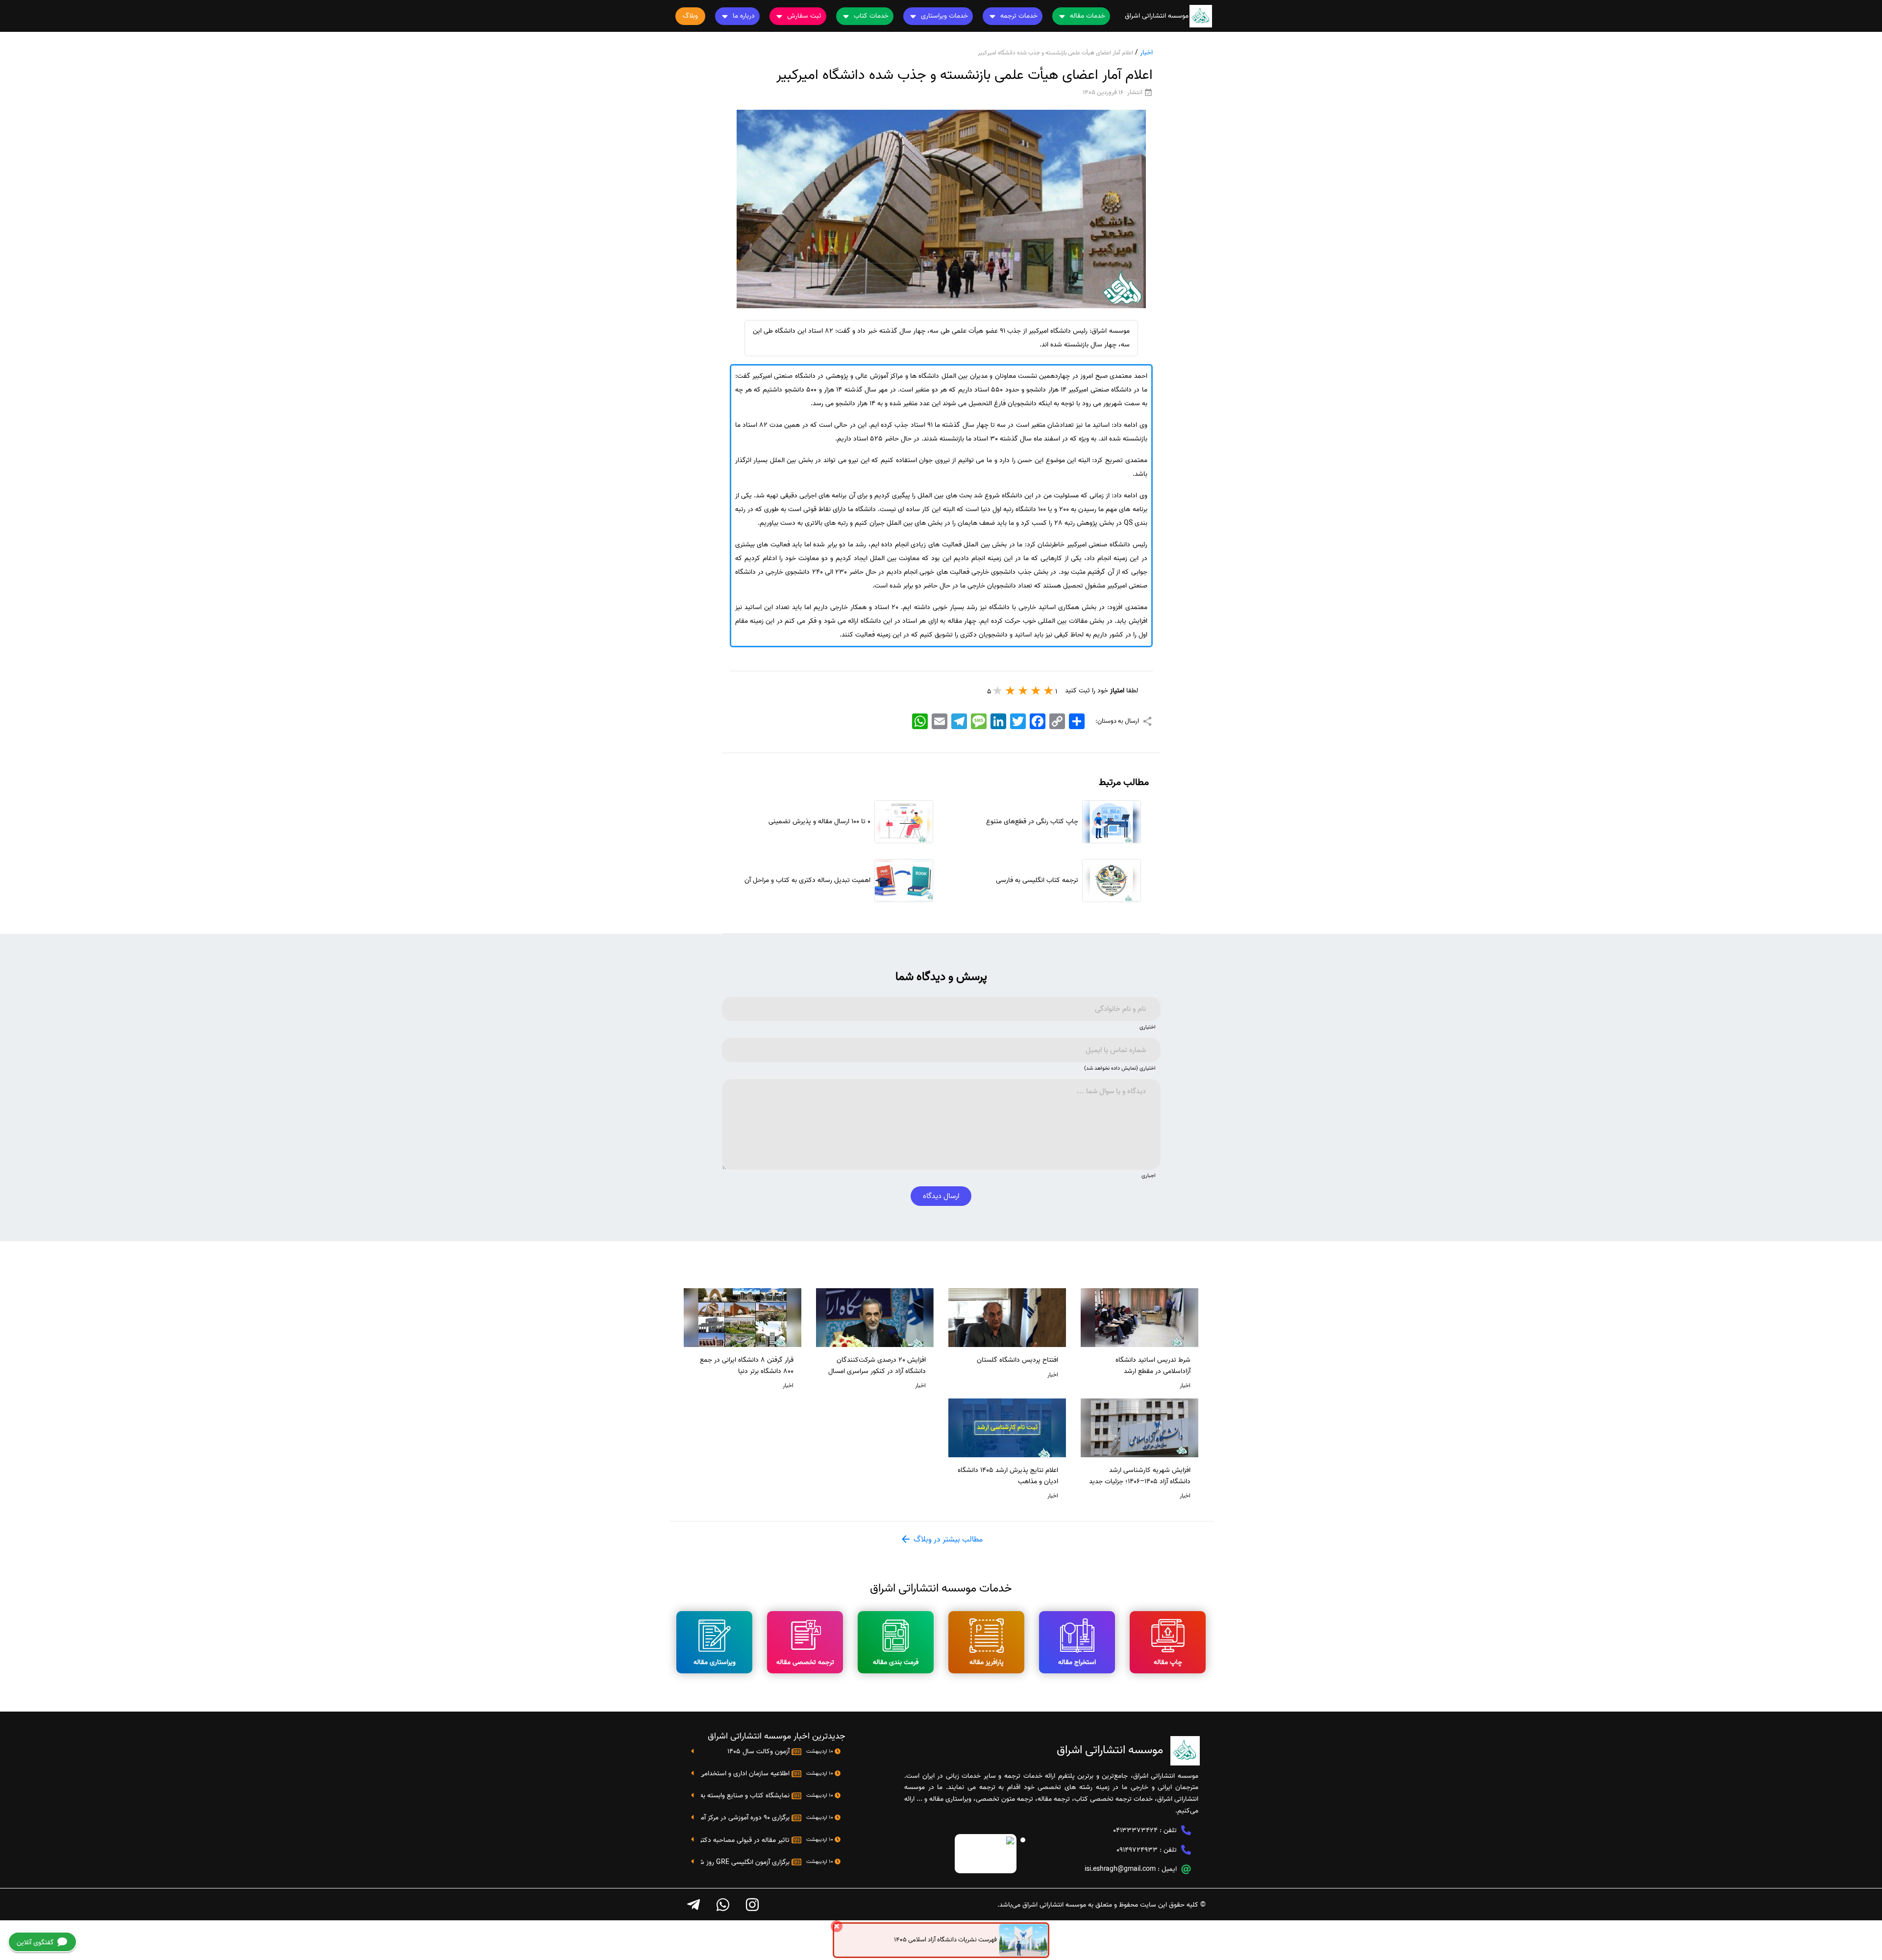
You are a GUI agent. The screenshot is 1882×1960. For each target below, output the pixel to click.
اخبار (1146, 53)
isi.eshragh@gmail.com (1120, 1869)
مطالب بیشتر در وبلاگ (947, 1540)
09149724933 (1137, 1850)
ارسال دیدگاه (941, 1196)
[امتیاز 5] (998, 690)
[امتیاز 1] (1049, 690)
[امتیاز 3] (1023, 690)
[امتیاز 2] (1036, 690)
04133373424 (1135, 1830)
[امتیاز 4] (1011, 690)
